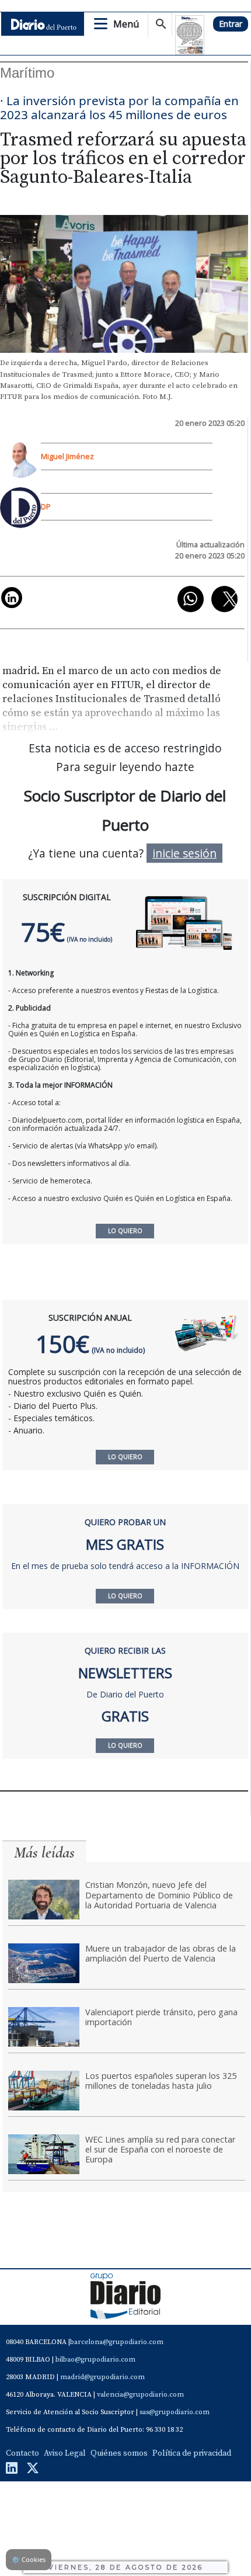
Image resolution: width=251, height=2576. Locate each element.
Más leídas (44, 1853)
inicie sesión (184, 853)
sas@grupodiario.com (175, 2412)
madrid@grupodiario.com (102, 2377)
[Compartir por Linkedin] (12, 598)
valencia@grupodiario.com (140, 2395)
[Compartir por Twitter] (224, 599)
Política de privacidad (192, 2453)
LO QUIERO (125, 1457)
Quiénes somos (119, 2453)
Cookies (29, 2559)
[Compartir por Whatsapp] (191, 599)
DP (46, 506)
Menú (126, 24)
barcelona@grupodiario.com (117, 2342)
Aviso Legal (65, 2453)
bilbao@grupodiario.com (95, 2360)
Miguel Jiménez (67, 456)
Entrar (231, 24)
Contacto (22, 2453)
